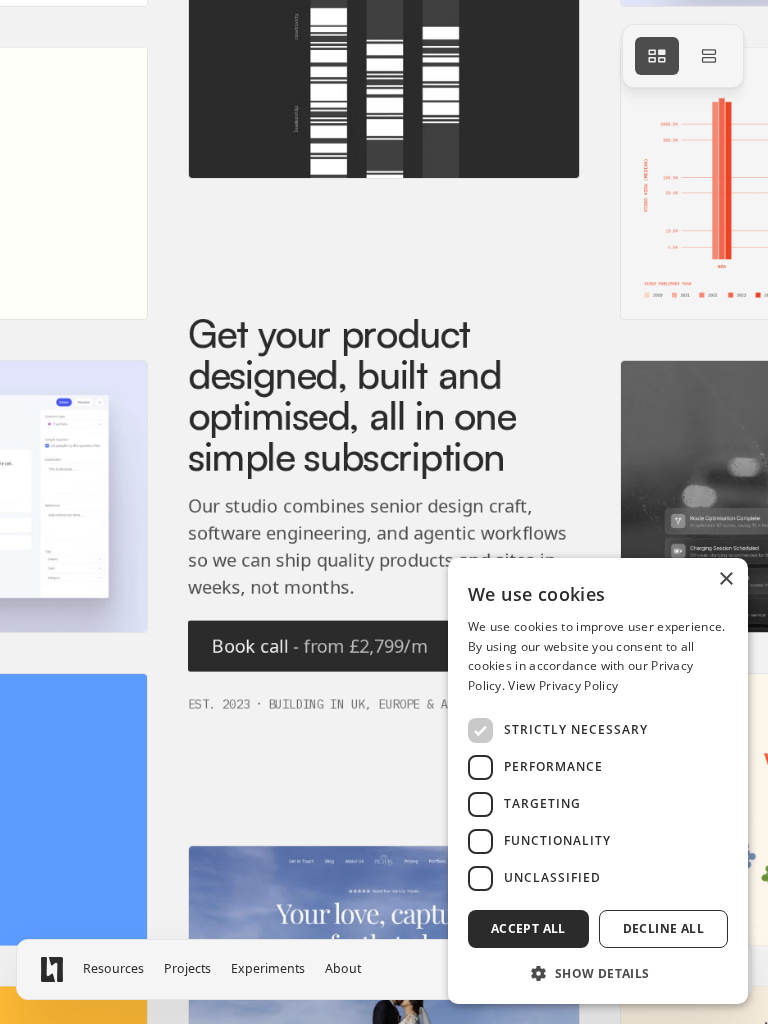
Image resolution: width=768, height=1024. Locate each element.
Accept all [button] (528, 928)
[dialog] (598, 781)
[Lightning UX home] (52, 969)
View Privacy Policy (563, 685)
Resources (113, 968)
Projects (187, 969)
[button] (598, 972)
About (343, 968)
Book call (320, 645)
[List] (709, 56)
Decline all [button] (663, 928)
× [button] (725, 579)
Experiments (268, 969)
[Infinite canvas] (657, 56)
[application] (384, 512)
